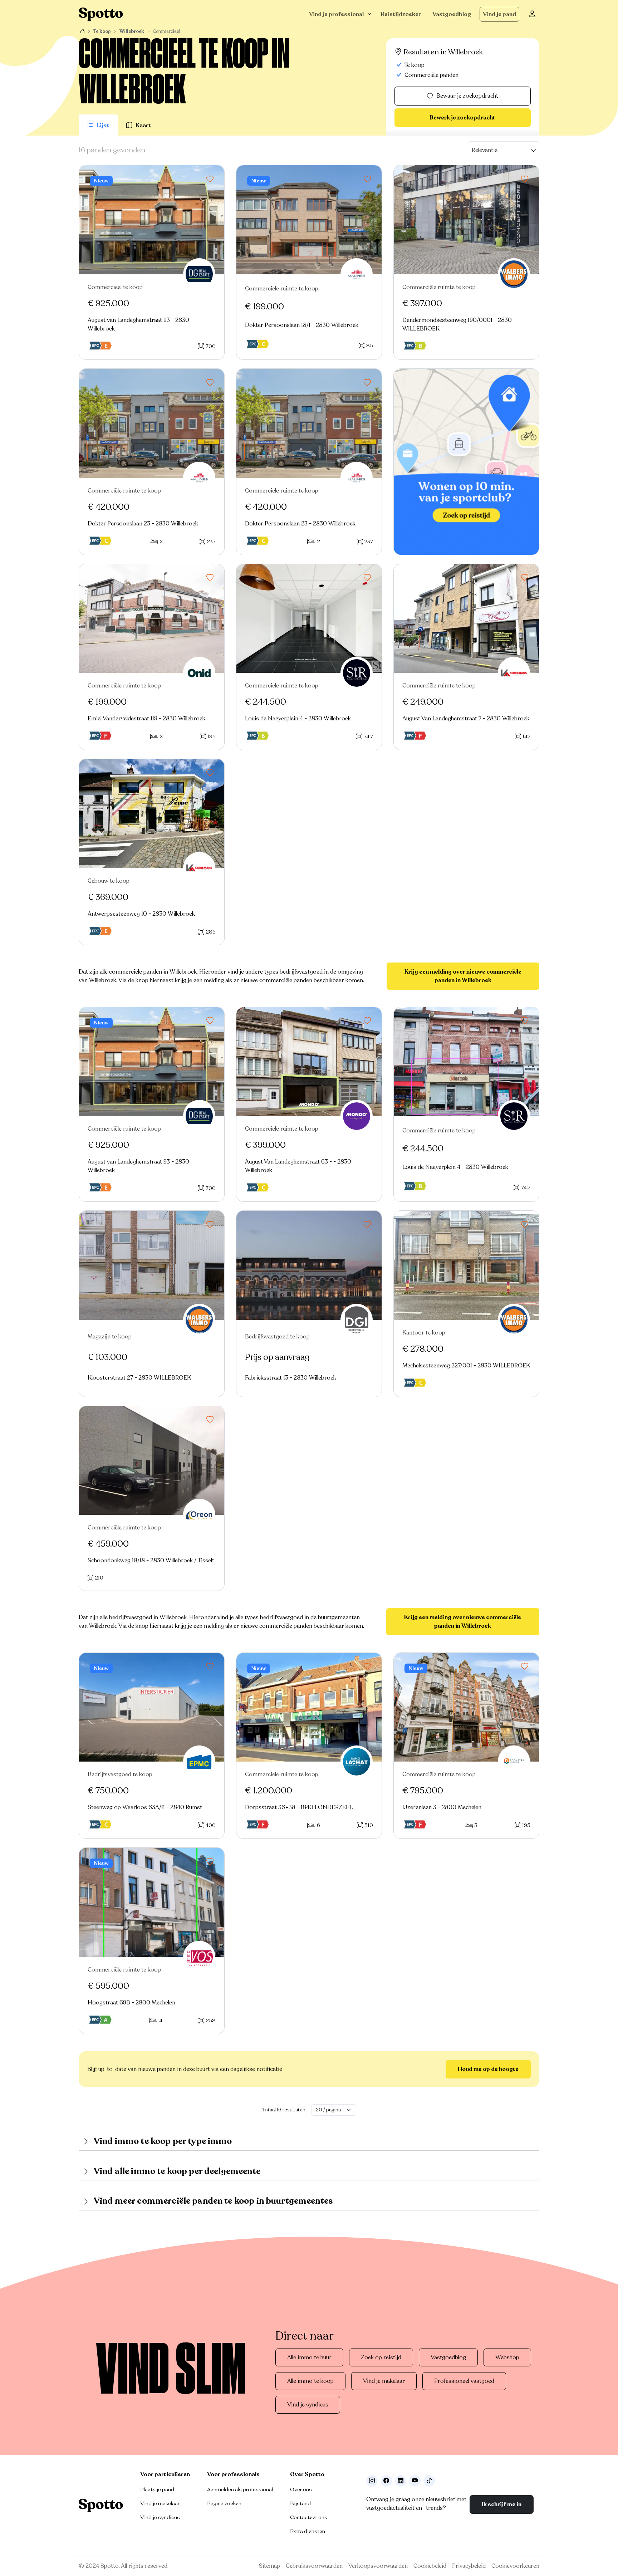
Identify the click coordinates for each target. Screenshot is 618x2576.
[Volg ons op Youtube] (415, 2481)
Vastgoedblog (452, 14)
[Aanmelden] (532, 14)
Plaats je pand (157, 2489)
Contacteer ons (309, 2517)
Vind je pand (499, 14)
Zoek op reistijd (381, 2357)
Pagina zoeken (224, 2503)
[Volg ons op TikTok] (429, 2481)
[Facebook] (386, 2481)
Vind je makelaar (384, 2381)
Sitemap (269, 2566)
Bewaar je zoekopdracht (467, 96)
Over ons (301, 2489)
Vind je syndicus (308, 2405)
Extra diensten (308, 2531)
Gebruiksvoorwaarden (314, 2566)
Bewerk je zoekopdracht (462, 118)
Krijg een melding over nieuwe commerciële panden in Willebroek (463, 976)
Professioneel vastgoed (464, 2381)
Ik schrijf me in (502, 2504)
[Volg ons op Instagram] (372, 2481)
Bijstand (300, 2503)
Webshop (507, 2357)
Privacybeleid (469, 2566)
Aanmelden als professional (240, 2489)
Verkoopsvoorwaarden (378, 2566)
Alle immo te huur (309, 2357)
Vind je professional (336, 14)
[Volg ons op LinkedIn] (401, 2481)
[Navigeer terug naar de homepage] (101, 14)
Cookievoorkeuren (515, 2566)
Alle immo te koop (310, 2381)
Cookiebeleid (430, 2566)
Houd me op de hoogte (488, 2069)
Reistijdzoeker (401, 14)
